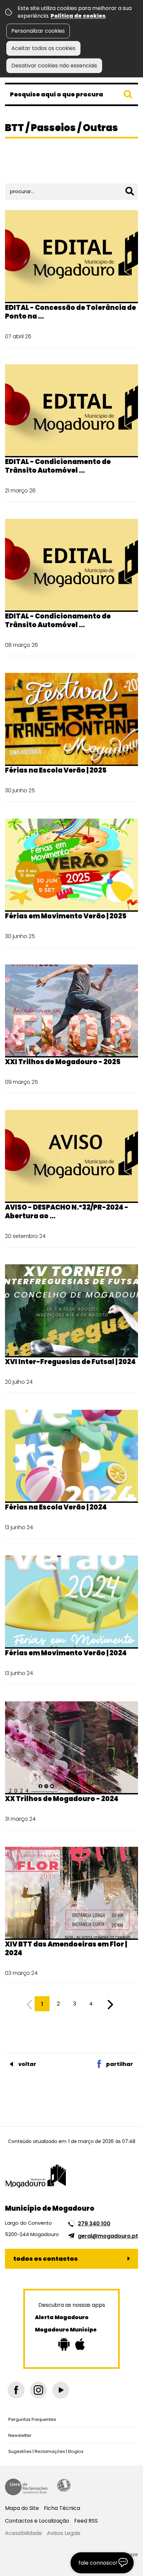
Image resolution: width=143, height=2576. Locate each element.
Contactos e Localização (37, 2521)
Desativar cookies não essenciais (54, 66)
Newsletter (20, 2435)
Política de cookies (78, 16)
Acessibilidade (64, 2485)
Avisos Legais (64, 2533)
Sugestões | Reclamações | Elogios (46, 2451)
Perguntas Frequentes (32, 2419)
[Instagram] (38, 2390)
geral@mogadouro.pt (108, 2236)
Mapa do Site (22, 2508)
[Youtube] (61, 2390)
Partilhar (120, 2064)
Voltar (27, 2064)
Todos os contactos (46, 2259)
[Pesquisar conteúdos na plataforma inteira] (128, 94)
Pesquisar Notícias (32, 171)
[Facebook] (16, 2390)
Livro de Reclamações (26, 2487)
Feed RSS (86, 2521)
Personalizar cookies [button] (38, 31)
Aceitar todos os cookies (43, 48)
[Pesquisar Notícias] (130, 191)
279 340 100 (94, 2224)
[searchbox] (71, 94)
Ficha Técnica (62, 2508)
